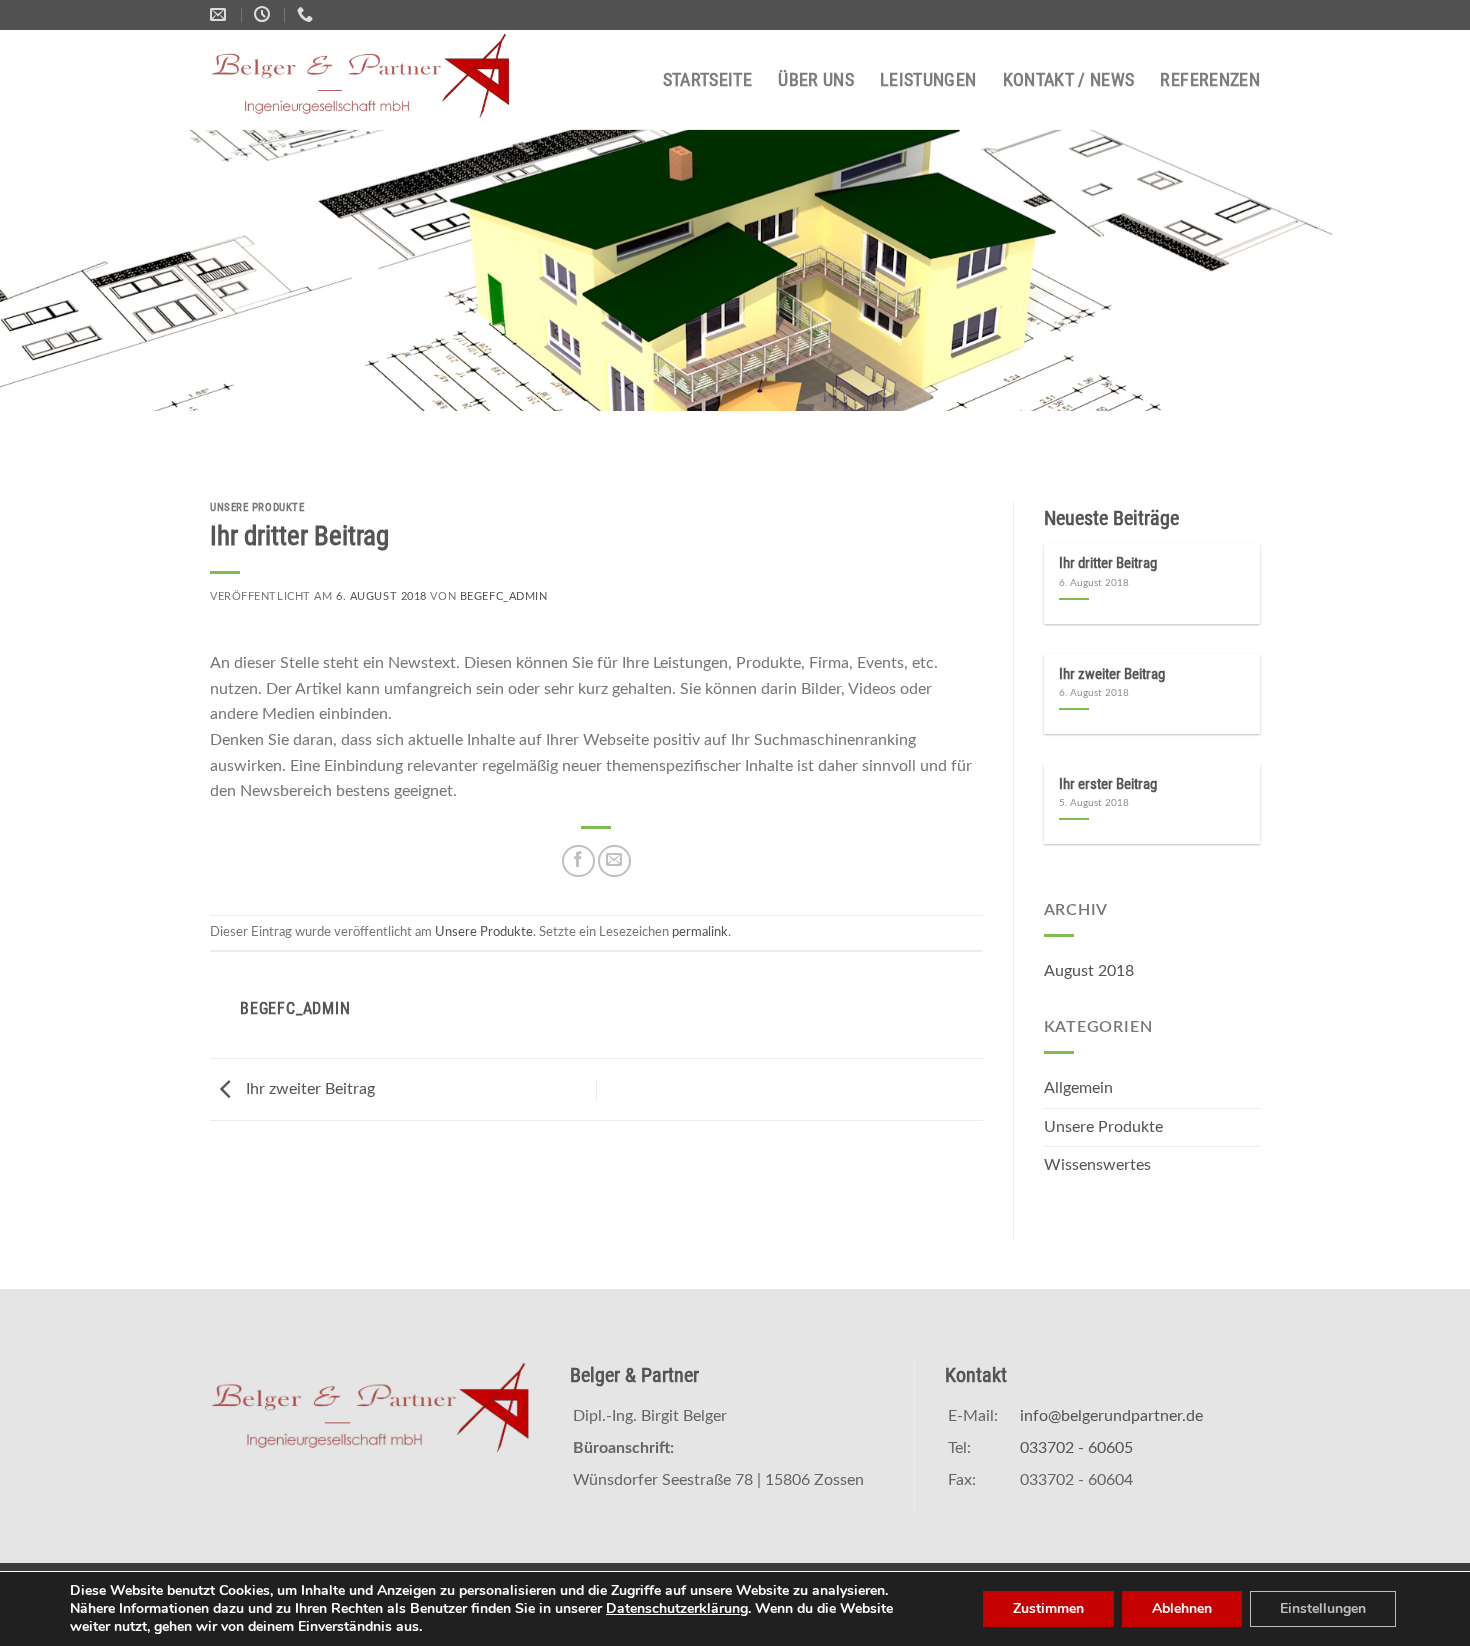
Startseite (708, 80)
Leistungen (928, 80)
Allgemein (1078, 1088)
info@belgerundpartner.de (1111, 1416)
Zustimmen (1048, 1608)
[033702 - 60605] (307, 14)
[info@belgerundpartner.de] (220, 14)
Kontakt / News (1069, 80)
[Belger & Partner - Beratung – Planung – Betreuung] (372, 80)
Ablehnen (1182, 1608)
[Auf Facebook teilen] (578, 861)
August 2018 (1089, 971)
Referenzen (1210, 80)
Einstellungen (1323, 1608)
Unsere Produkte (257, 507)
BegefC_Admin (504, 596)
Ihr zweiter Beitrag (308, 1089)
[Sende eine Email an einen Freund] (614, 861)
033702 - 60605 (1076, 1448)
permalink (700, 932)
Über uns (816, 80)
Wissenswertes (1097, 1165)
